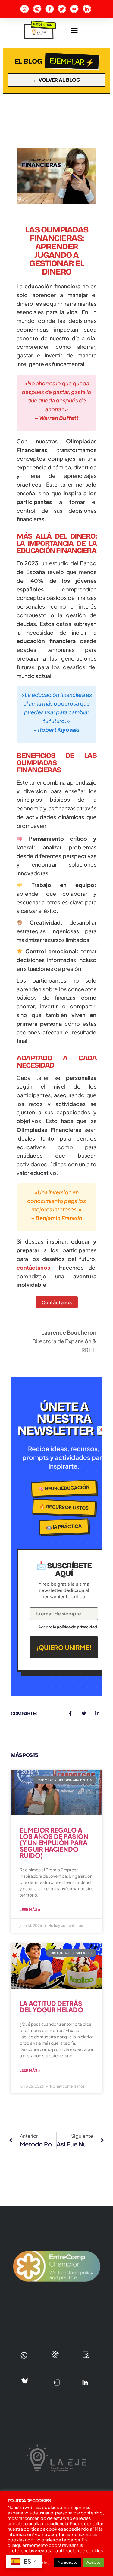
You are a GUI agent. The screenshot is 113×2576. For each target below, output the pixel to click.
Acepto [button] (94, 2562)
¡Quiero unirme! (64, 1647)
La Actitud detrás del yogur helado (51, 2006)
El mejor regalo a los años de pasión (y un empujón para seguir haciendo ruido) (54, 1843)
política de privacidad (77, 1627)
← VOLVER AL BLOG (56, 80)
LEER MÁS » (30, 1910)
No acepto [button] (68, 2562)
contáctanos (33, 1267)
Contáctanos (57, 1302)
